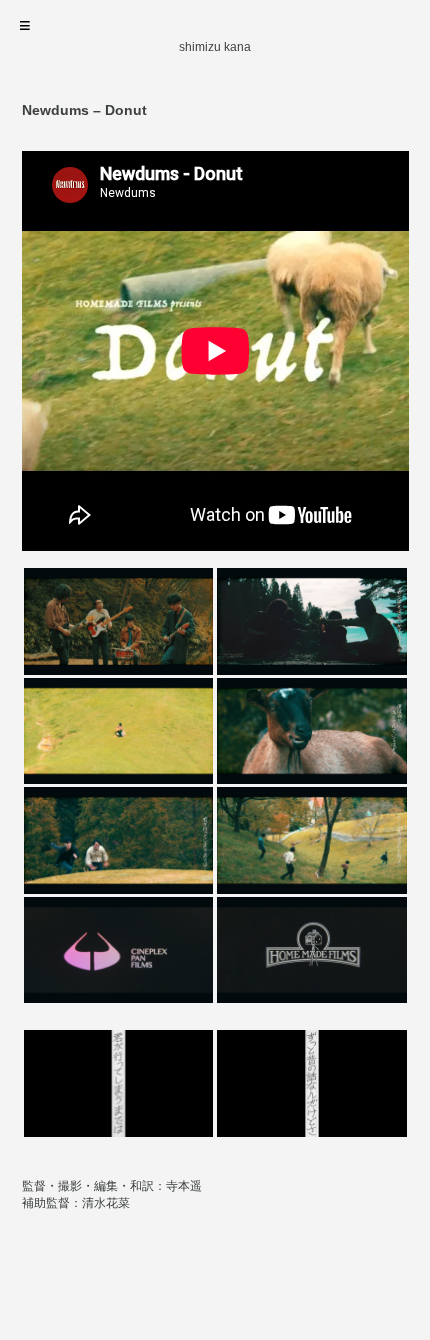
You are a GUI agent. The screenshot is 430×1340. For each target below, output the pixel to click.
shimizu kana (215, 47)
